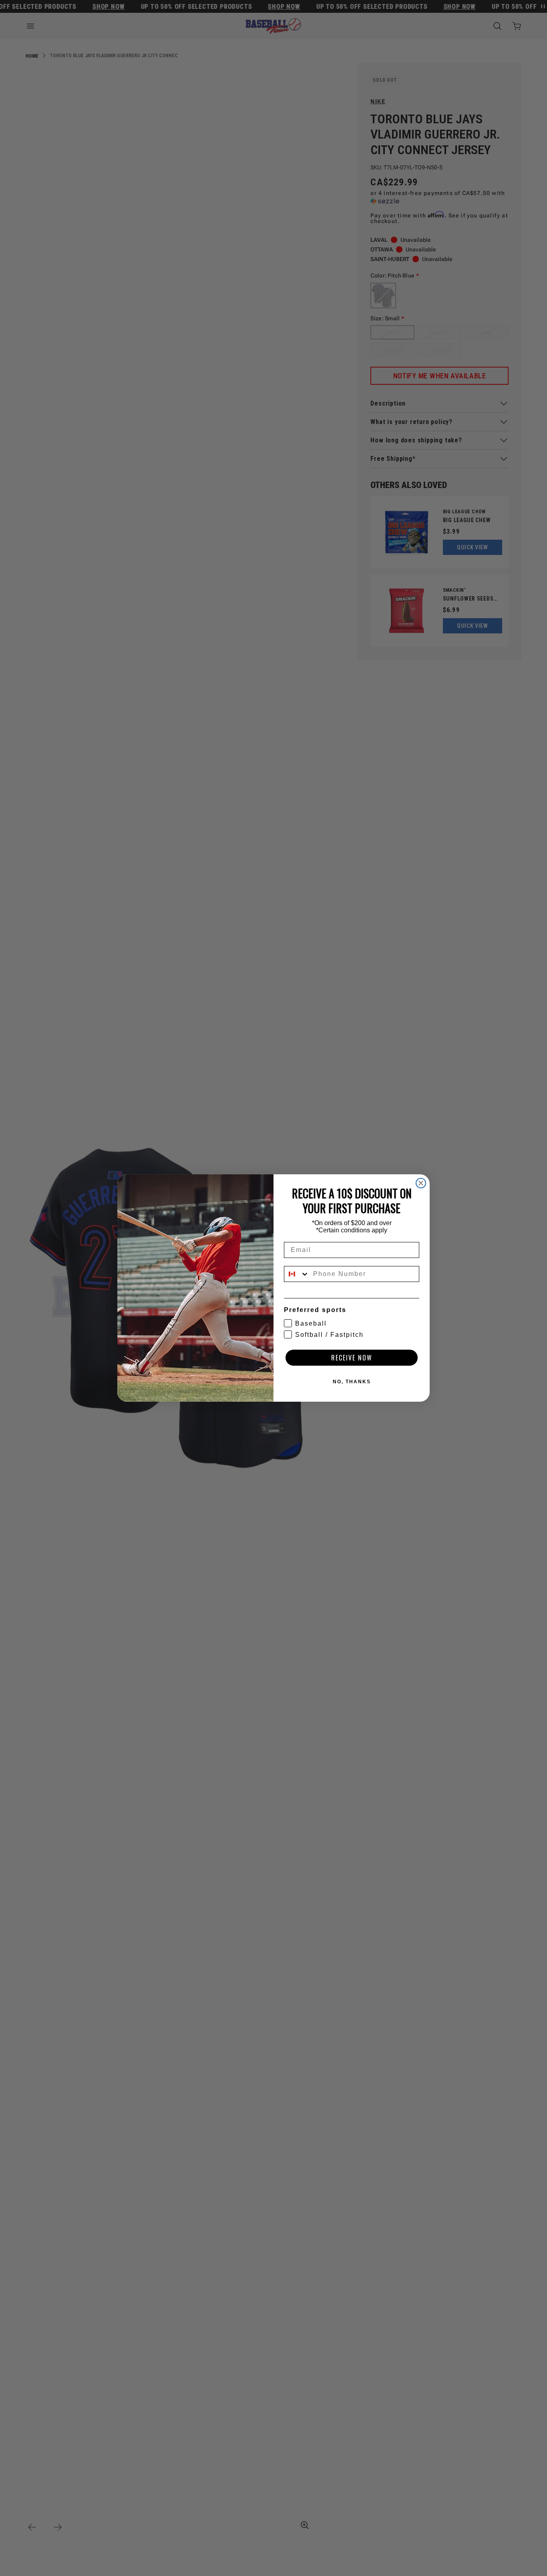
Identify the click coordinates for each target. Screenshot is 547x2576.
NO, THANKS (352, 1382)
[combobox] (297, 1274)
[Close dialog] (421, 1183)
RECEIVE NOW (352, 1358)
